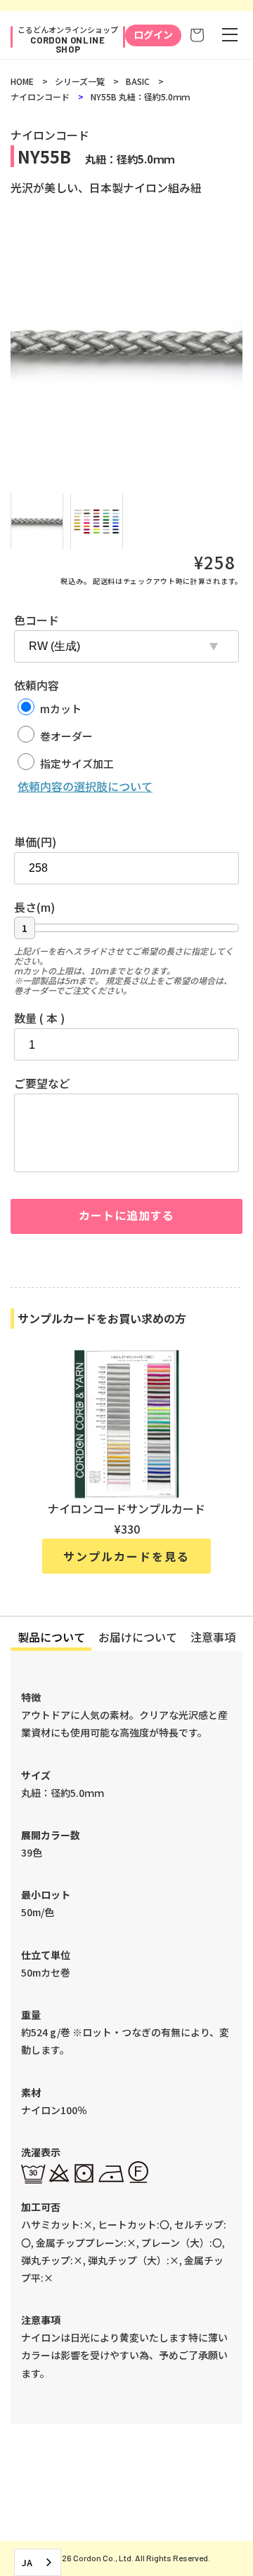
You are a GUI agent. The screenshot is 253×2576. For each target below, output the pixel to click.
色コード (37, 620)
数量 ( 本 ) (39, 1018)
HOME (22, 81)
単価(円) (35, 842)
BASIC (138, 81)
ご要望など (42, 1083)
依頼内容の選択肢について (85, 786)
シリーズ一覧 (80, 81)
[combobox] (38, 2562)
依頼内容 (37, 685)
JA (27, 2562)
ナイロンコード (40, 97)
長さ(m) (34, 907)
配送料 (104, 581)
